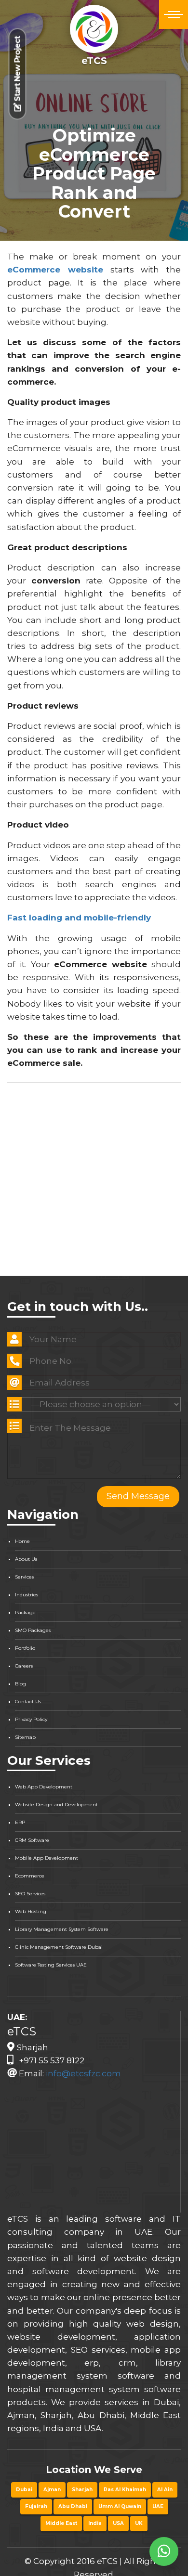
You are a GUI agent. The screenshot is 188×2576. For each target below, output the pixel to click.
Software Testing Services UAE (51, 1965)
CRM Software (32, 1840)
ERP (20, 1822)
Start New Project (18, 70)
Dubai (24, 2490)
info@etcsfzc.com (83, 2073)
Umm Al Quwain (120, 2506)
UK (139, 2523)
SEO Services (30, 1894)
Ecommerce (30, 1876)
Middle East (61, 2523)
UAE (158, 2506)
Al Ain (165, 2490)
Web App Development (44, 1787)
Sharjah (82, 2490)
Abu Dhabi (73, 2506)
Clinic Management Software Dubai (59, 1947)
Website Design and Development (56, 1805)
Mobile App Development (47, 1858)
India (95, 2523)
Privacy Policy (31, 1719)
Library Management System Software (62, 1929)
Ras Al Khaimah (125, 2490)
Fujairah (36, 2506)
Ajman (52, 2490)
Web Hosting (31, 1911)
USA (118, 2523)
